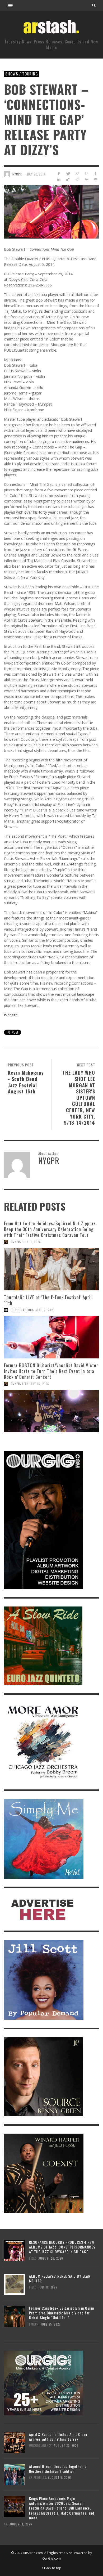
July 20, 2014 (36, 174)
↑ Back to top (51, 2568)
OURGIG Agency (22, 1310)
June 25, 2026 (51, 2324)
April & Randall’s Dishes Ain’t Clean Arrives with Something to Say (58, 2437)
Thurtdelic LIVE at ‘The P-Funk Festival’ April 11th (48, 1300)
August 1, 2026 (21, 2524)
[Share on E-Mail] (95, 179)
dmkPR (15, 1242)
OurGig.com (51, 2558)
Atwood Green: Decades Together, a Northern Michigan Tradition (58, 2469)
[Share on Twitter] (68, 174)
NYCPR (17, 174)
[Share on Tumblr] (95, 174)
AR (6, 2524)
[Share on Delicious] (68, 179)
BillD (33, 2258)
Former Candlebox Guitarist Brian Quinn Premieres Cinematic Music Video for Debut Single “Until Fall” (62, 2313)
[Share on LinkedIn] (59, 179)
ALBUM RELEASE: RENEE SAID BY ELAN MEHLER (60, 2278)
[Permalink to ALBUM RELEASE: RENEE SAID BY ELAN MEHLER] (15, 2284)
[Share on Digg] (86, 179)
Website (11, 1015)
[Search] (11, 5)
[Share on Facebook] (59, 174)
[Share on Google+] (77, 174)
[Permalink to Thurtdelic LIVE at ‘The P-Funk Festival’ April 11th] (51, 1337)
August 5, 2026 (60, 2478)
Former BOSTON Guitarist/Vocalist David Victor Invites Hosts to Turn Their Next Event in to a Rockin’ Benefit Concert (51, 1371)
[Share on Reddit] (77, 179)
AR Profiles (38, 2478)
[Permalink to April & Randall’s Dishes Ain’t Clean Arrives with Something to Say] (15, 2442)
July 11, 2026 (32, 1242)
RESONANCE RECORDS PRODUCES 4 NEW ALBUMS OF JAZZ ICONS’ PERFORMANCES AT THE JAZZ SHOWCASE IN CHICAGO (62, 2247)
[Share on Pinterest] (86, 174)
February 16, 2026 (36, 1384)
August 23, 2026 (51, 2258)
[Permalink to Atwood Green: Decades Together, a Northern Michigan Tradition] (15, 2474)
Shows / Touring (22, 74)
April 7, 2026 (45, 1310)
